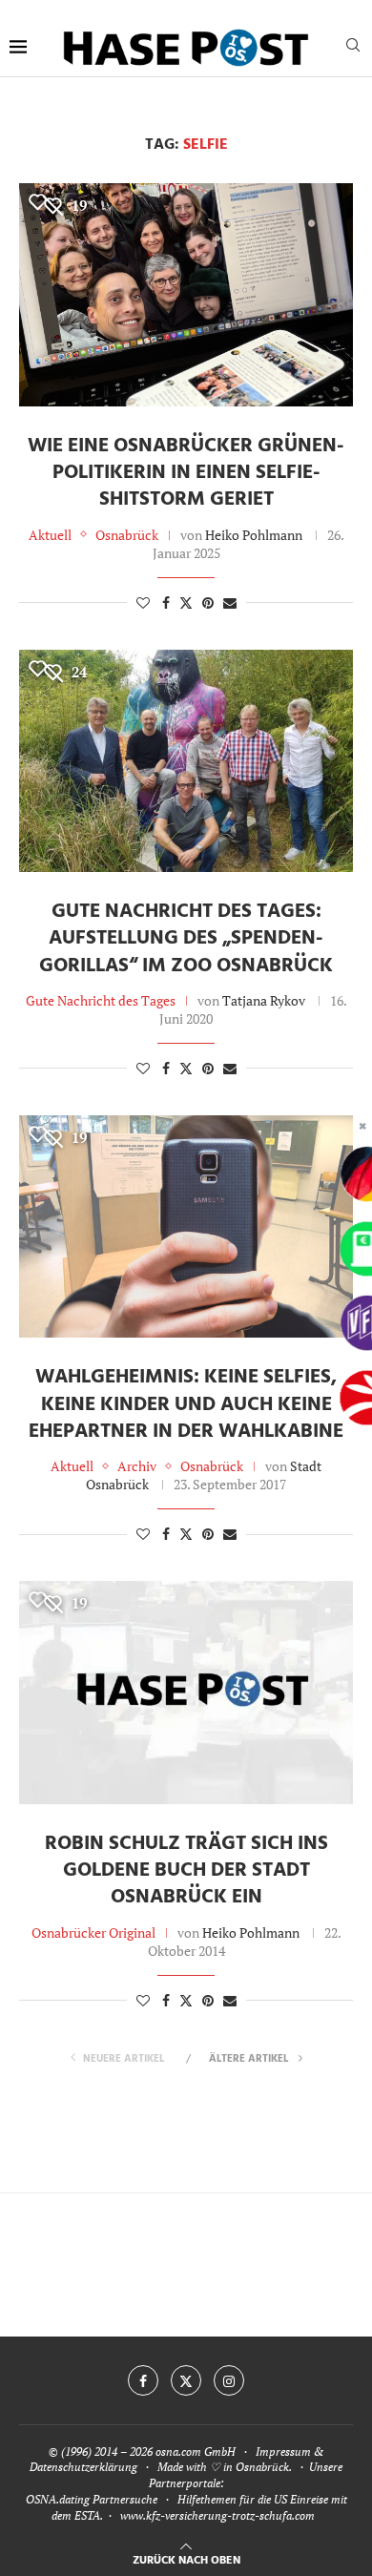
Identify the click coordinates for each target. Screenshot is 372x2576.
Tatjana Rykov (264, 1000)
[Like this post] (143, 602)
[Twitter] (186, 2380)
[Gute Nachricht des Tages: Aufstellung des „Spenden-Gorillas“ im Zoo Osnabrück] (186, 761)
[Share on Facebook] (166, 602)
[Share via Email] (230, 602)
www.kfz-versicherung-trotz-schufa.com (217, 2515)
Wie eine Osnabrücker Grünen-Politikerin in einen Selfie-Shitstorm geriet (186, 473)
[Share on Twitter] (186, 602)
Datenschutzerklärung (83, 2467)
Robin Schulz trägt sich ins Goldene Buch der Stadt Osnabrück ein (186, 1871)
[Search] (353, 47)
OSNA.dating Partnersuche (92, 2499)
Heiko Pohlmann (254, 535)
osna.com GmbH (196, 2451)
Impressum (283, 2451)
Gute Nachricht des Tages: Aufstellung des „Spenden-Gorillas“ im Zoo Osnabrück (186, 939)
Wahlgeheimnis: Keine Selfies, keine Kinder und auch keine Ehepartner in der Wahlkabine (186, 1404)
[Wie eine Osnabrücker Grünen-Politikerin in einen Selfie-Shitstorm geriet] (186, 294)
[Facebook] (143, 2380)
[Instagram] (229, 2380)
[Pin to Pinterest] (208, 602)
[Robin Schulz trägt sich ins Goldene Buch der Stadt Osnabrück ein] (186, 1692)
